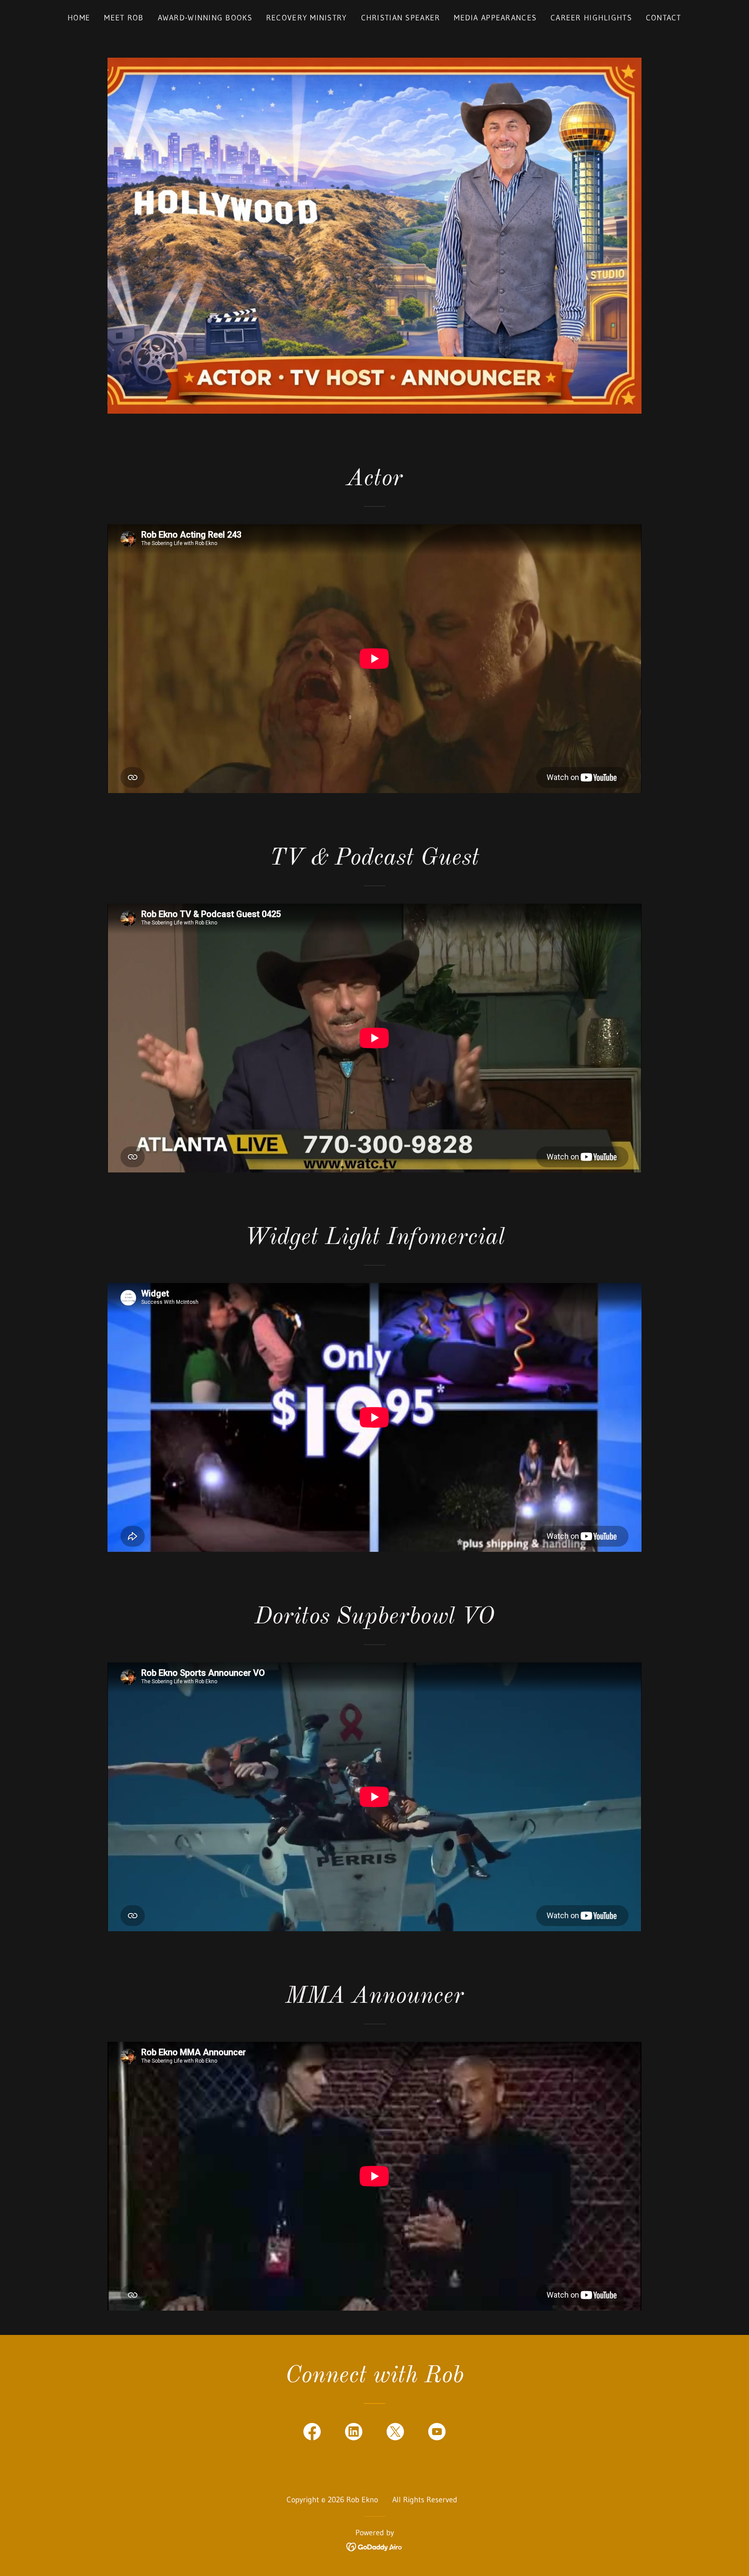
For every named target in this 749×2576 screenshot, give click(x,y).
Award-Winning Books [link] (205, 18)
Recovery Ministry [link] (307, 18)
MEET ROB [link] (124, 18)
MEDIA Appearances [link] (495, 18)
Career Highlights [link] (591, 18)
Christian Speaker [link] (401, 18)
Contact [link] (664, 18)
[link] (312, 2433)
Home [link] (79, 18)
